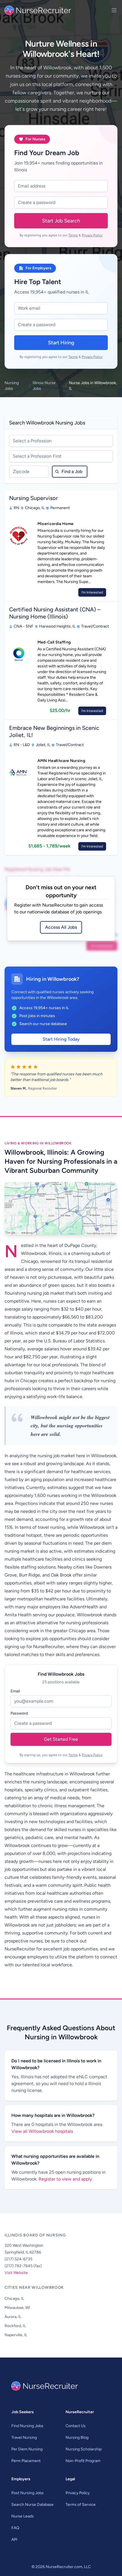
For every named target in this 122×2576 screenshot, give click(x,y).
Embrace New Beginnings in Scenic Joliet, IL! (54, 731)
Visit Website (16, 2273)
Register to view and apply (65, 2179)
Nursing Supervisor (33, 498)
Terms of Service (81, 2505)
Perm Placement (26, 2461)
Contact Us (76, 2426)
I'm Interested (92, 592)
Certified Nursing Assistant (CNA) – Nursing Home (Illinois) (55, 613)
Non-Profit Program (83, 2461)
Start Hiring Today (61, 1039)
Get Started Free (61, 1739)
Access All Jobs (61, 927)
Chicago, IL (14, 2299)
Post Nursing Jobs (28, 2493)
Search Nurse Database (32, 2505)
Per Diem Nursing (27, 2449)
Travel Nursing (24, 2437)
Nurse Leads (23, 2516)
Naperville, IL (16, 2335)
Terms (73, 235)
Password (19, 1713)
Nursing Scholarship (84, 2449)
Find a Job (72, 471)
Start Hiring (61, 343)
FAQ (15, 2528)
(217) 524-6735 (18, 2259)
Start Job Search (61, 221)
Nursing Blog (77, 2437)
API (14, 2539)
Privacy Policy (92, 235)
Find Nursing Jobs (27, 2426)
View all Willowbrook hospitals (42, 2131)
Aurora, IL (13, 2317)
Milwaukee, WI (17, 2308)
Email (15, 1691)
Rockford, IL (15, 2326)
